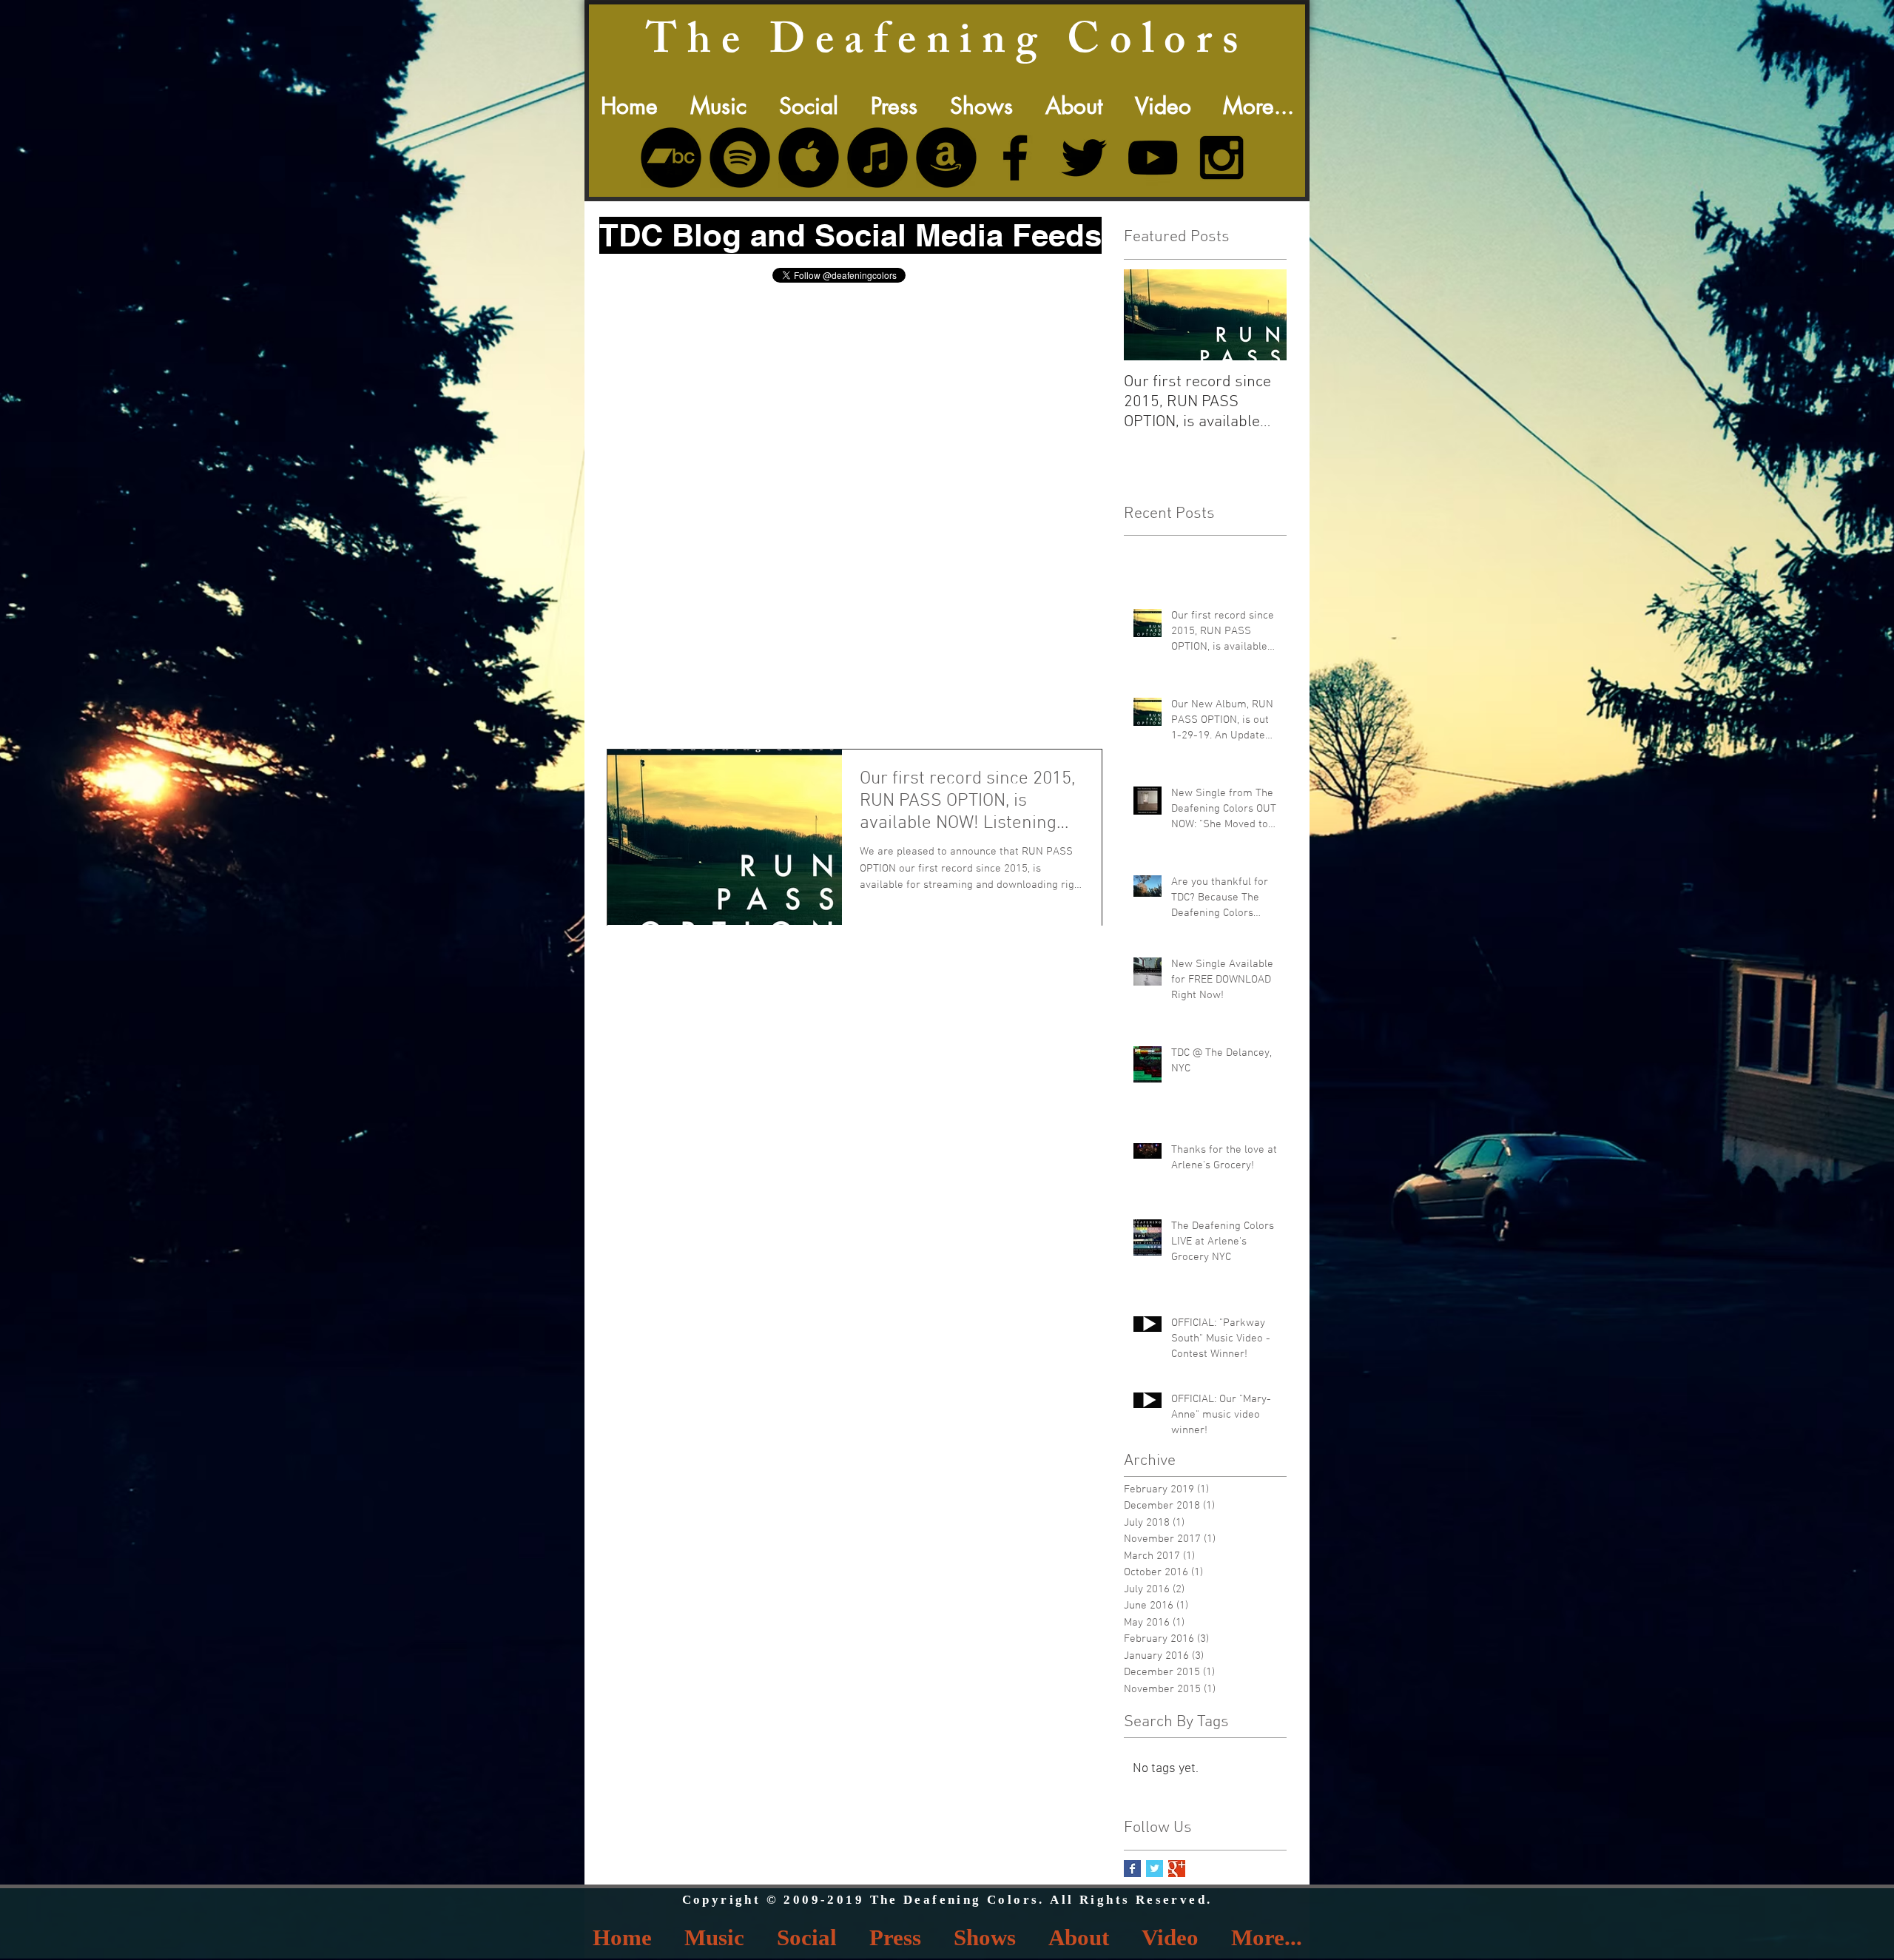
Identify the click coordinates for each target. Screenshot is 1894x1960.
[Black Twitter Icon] (1084, 158)
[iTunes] (877, 158)
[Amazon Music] (946, 158)
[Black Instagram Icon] (1221, 158)
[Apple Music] (809, 158)
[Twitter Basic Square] (1155, 1869)
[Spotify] (740, 158)
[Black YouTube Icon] (1153, 158)
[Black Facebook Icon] (1015, 158)
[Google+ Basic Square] (1177, 1869)
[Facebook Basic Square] (1132, 1869)
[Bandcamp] (671, 158)
